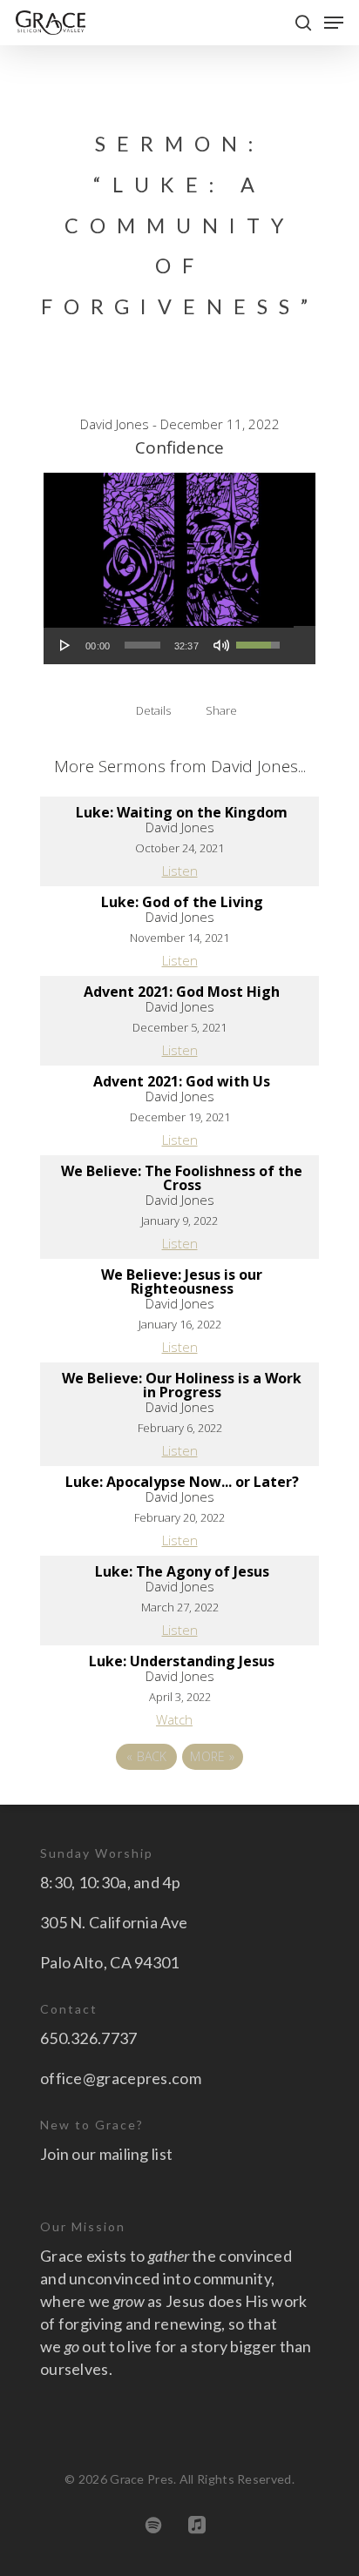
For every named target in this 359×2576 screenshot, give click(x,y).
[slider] (142, 645)
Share (221, 710)
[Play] (65, 645)
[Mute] (221, 645)
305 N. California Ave (114, 1922)
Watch (174, 1719)
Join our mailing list (106, 2154)
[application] (169, 645)
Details (153, 710)
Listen (180, 871)
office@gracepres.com (121, 2078)
